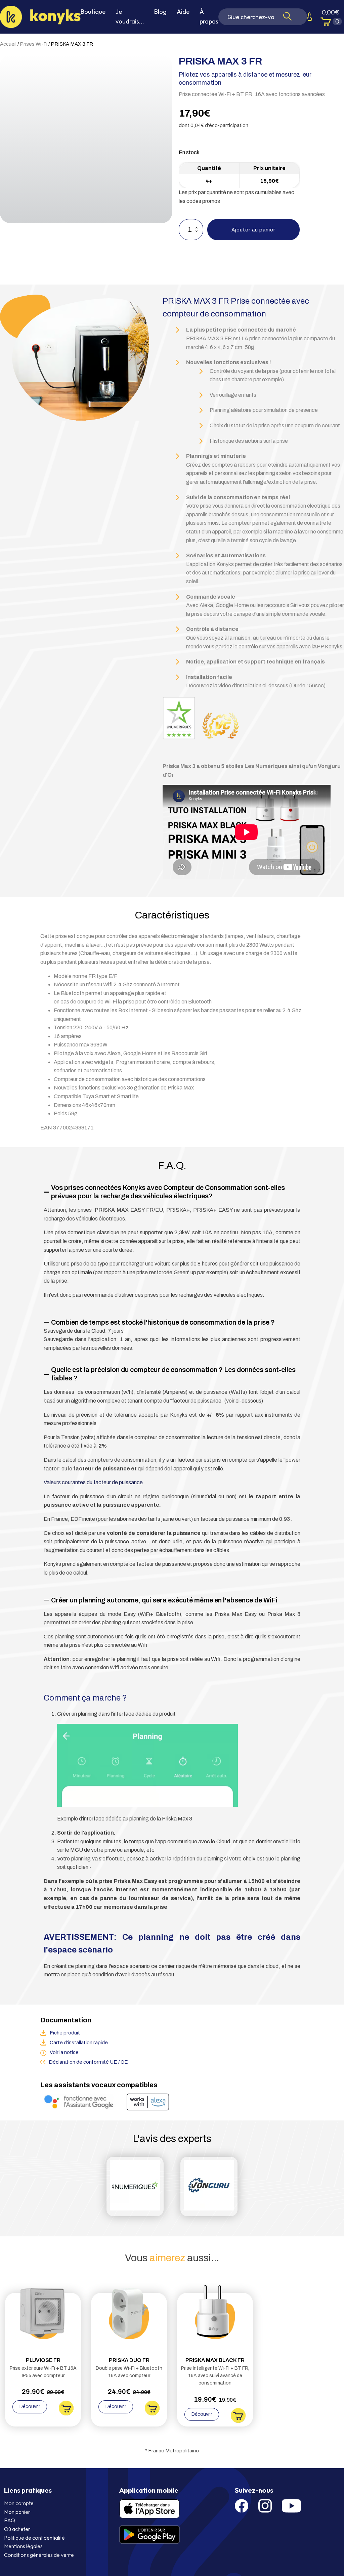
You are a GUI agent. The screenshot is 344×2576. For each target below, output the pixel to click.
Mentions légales (23, 2546)
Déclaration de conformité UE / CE (88, 2062)
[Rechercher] (287, 17)
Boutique (93, 12)
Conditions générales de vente (39, 2555)
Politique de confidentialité (34, 2538)
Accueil (8, 44)
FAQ (10, 2520)
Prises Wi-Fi (34, 44)
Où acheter (17, 2529)
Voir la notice (64, 2052)
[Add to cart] (66, 2414)
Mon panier (17, 2512)
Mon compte (19, 2503)
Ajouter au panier (253, 230)
